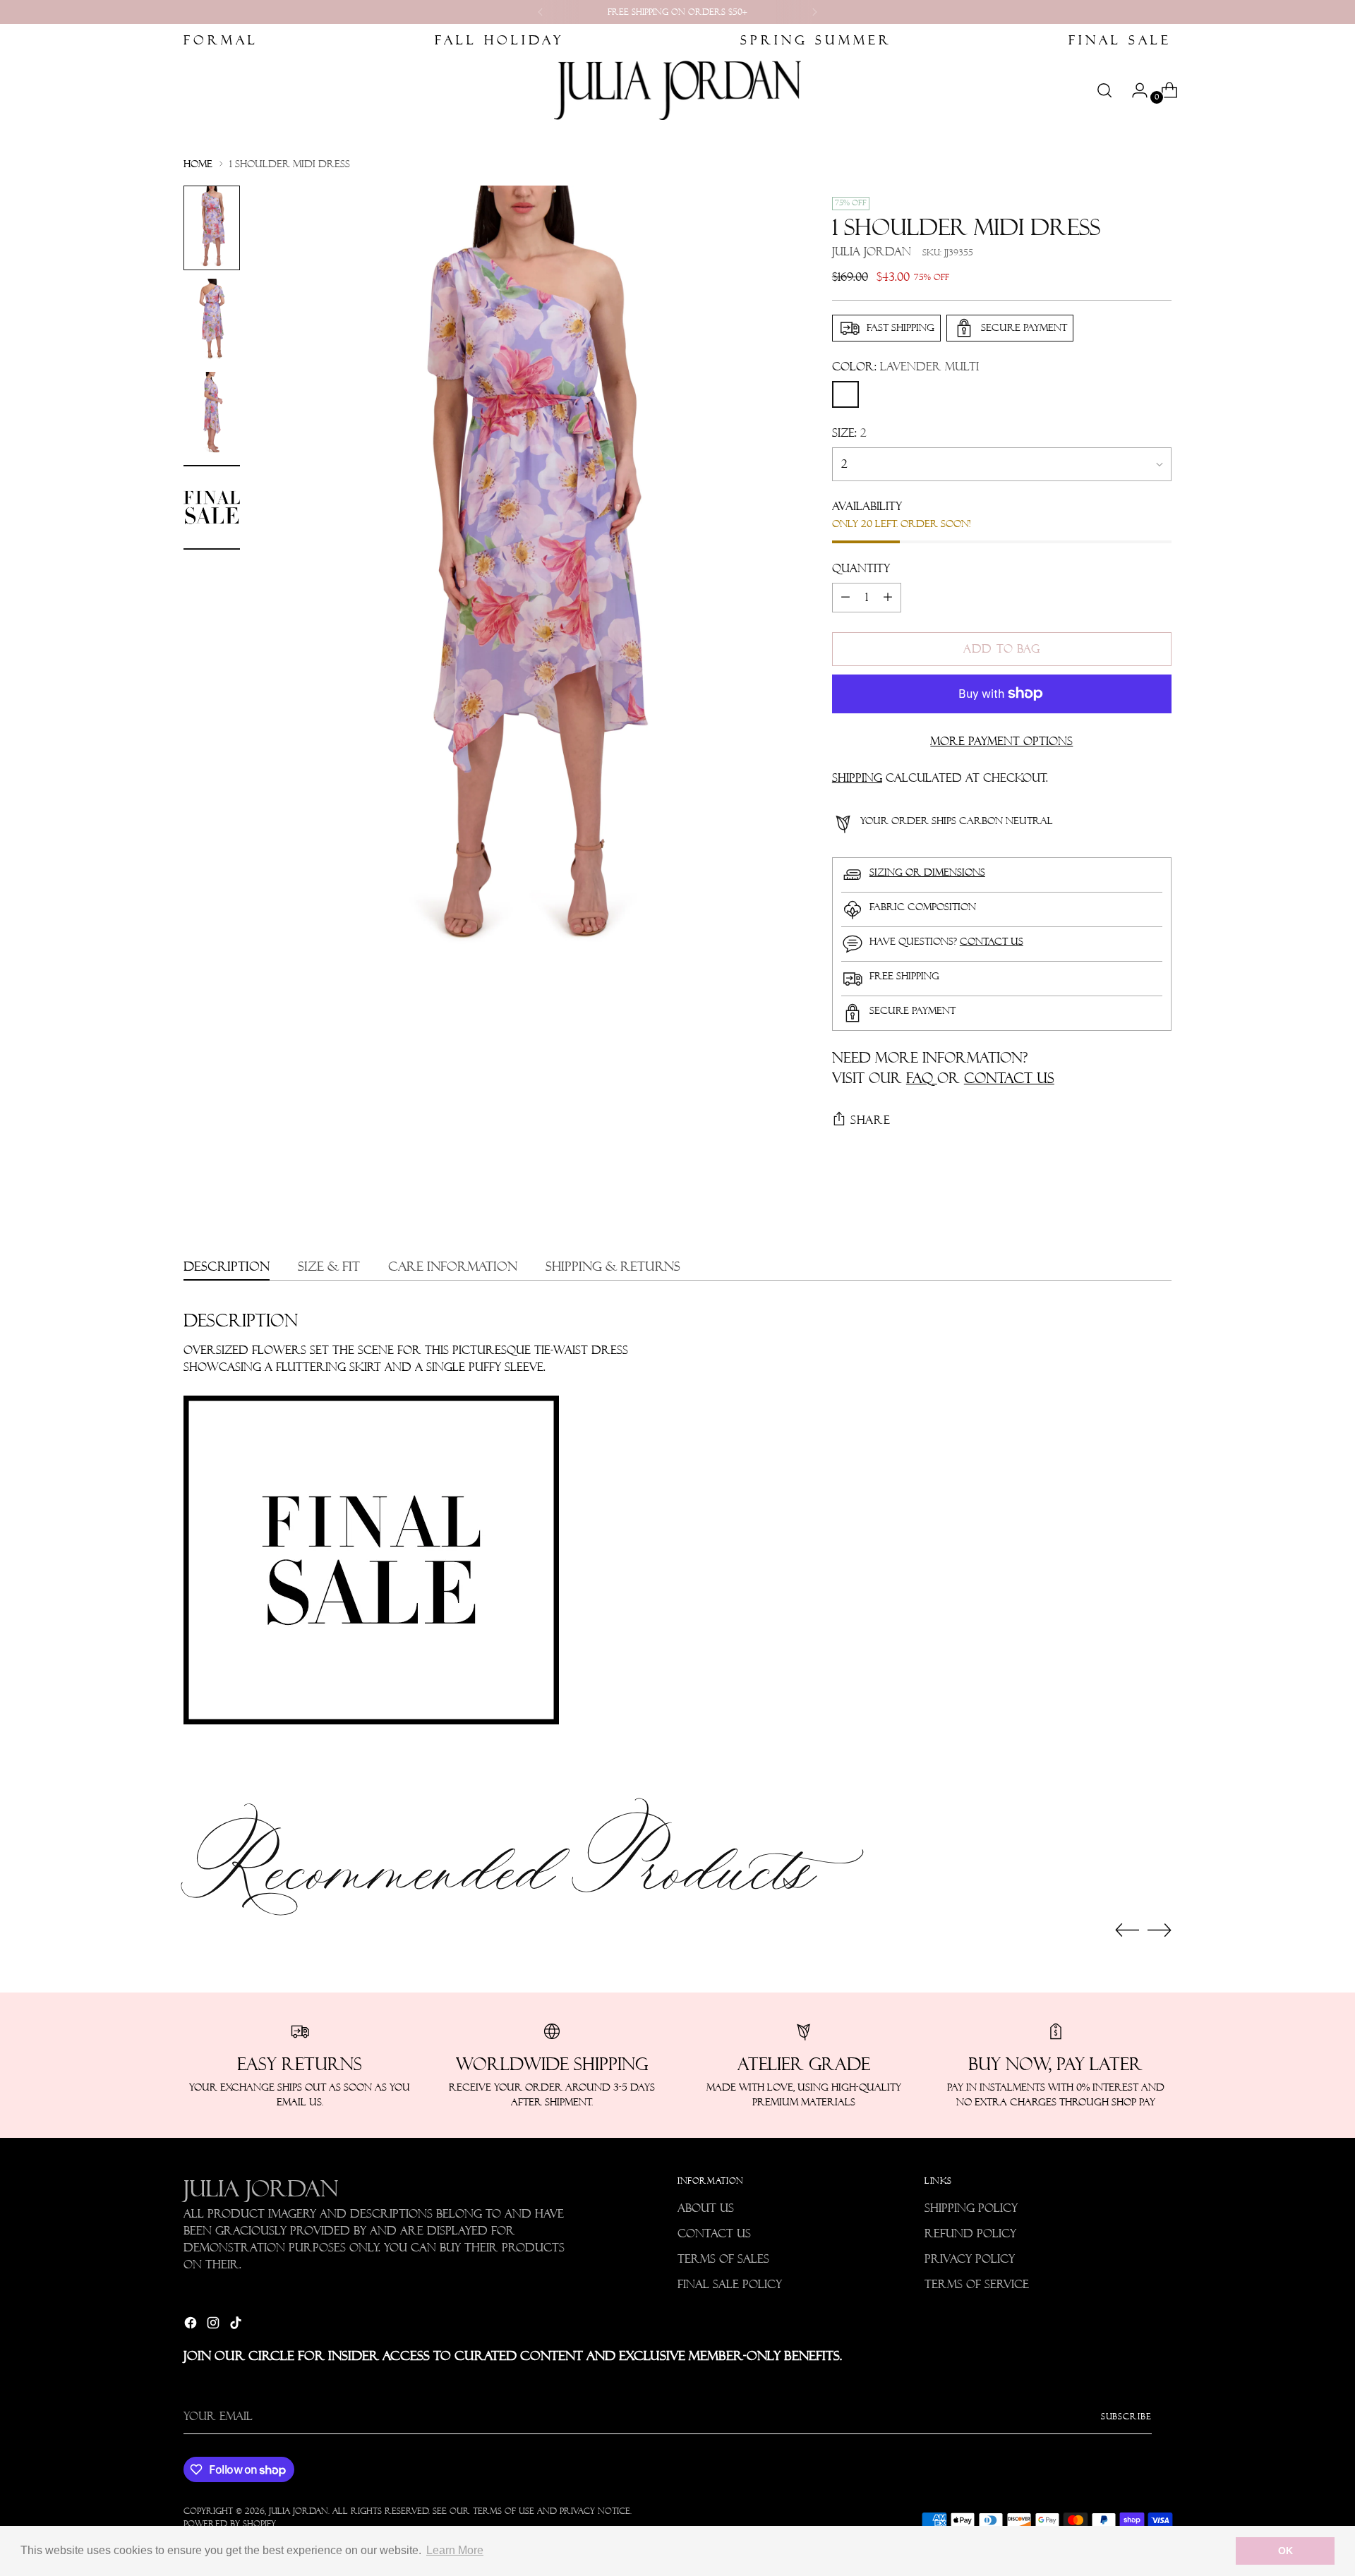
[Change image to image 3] (212, 414)
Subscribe (1126, 2416)
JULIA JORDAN (299, 2511)
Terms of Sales (723, 2259)
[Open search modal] (1104, 90)
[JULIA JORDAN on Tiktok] (237, 2325)
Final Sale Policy (730, 2284)
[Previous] (541, 12)
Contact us (992, 941)
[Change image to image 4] (212, 507)
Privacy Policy (970, 2259)
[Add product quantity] (888, 598)
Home (198, 164)
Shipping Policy (971, 2208)
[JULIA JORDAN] (677, 90)
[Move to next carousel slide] (1160, 1930)
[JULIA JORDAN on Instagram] (215, 2325)
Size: (849, 433)
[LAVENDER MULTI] (845, 394)
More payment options (1001, 741)
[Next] (814, 12)
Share (871, 1120)
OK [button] (1285, 2551)
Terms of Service (977, 2284)
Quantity (861, 568)
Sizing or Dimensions (927, 872)
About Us (706, 2208)
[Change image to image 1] (212, 228)
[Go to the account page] (1134, 90)
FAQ (922, 1078)
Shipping (857, 778)
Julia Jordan (872, 252)
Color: (905, 367)
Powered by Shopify (230, 2523)
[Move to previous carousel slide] (1127, 1930)
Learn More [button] (455, 2550)
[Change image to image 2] (212, 321)
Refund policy (970, 2233)
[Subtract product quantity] (845, 598)
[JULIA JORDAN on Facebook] (192, 2325)
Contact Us (714, 2233)
